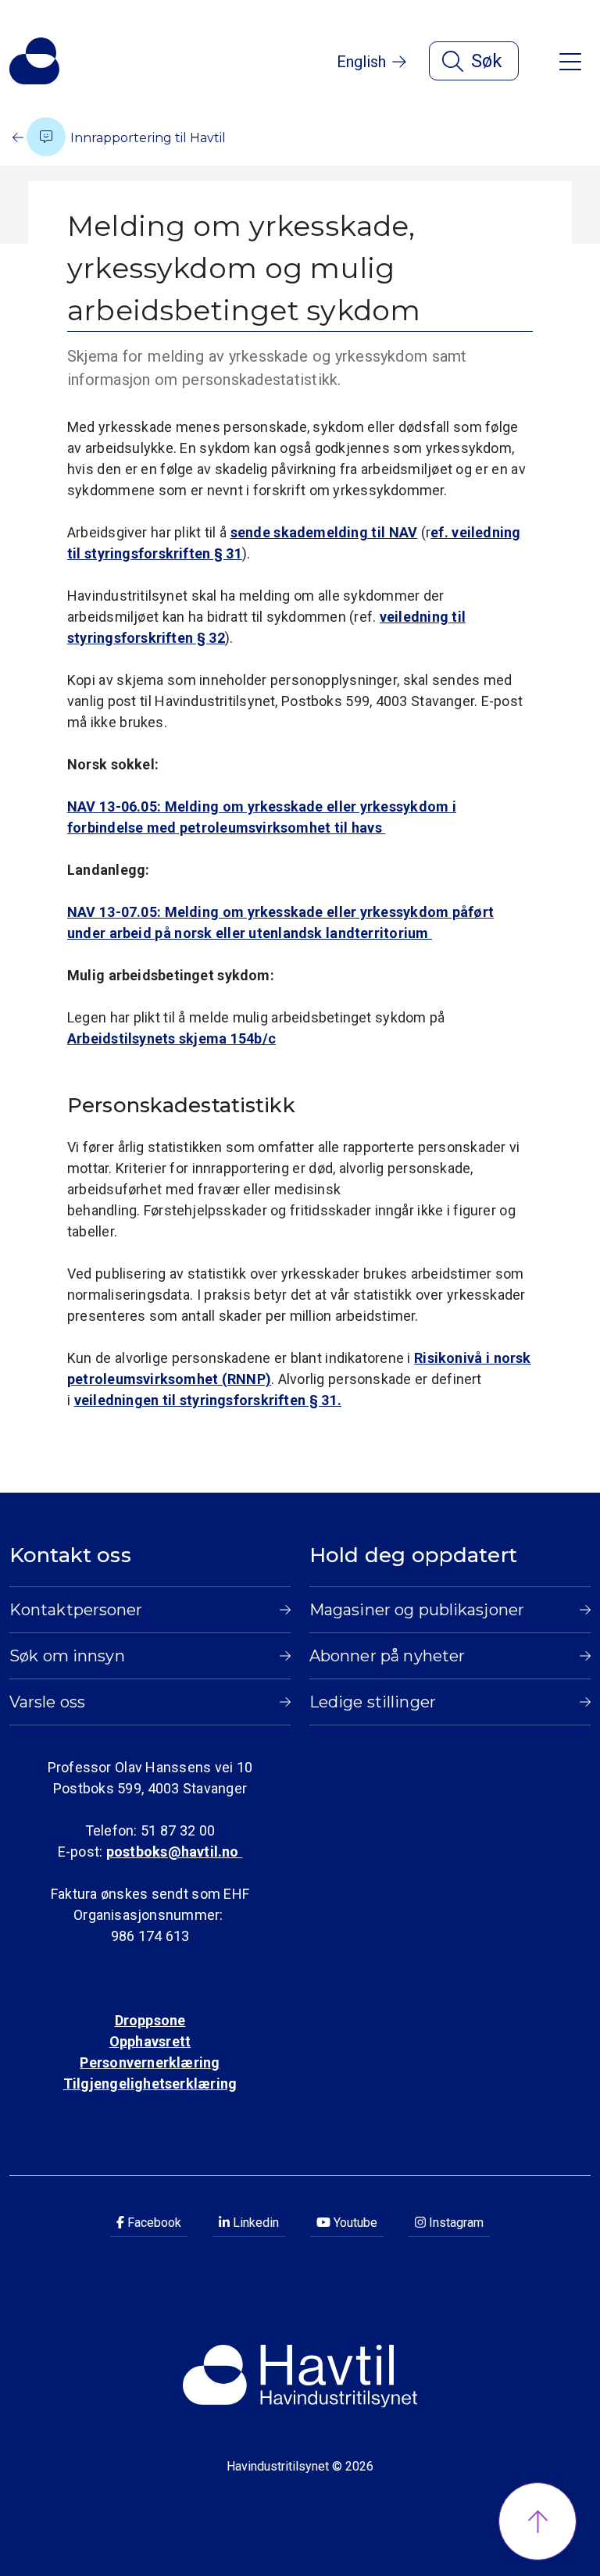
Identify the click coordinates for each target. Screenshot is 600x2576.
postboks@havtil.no (174, 1852)
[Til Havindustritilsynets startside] (34, 61)
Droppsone (150, 2020)
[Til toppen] (537, 2521)
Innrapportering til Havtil (146, 138)
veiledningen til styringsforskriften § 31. (208, 1400)
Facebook (153, 2223)
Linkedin (254, 2223)
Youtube (354, 2223)
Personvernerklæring (150, 2062)
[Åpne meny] (570, 61)
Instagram (455, 2223)
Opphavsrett (150, 2041)
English (361, 62)
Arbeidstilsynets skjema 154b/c (171, 1038)
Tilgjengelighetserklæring (150, 2084)
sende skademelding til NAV (324, 532)
